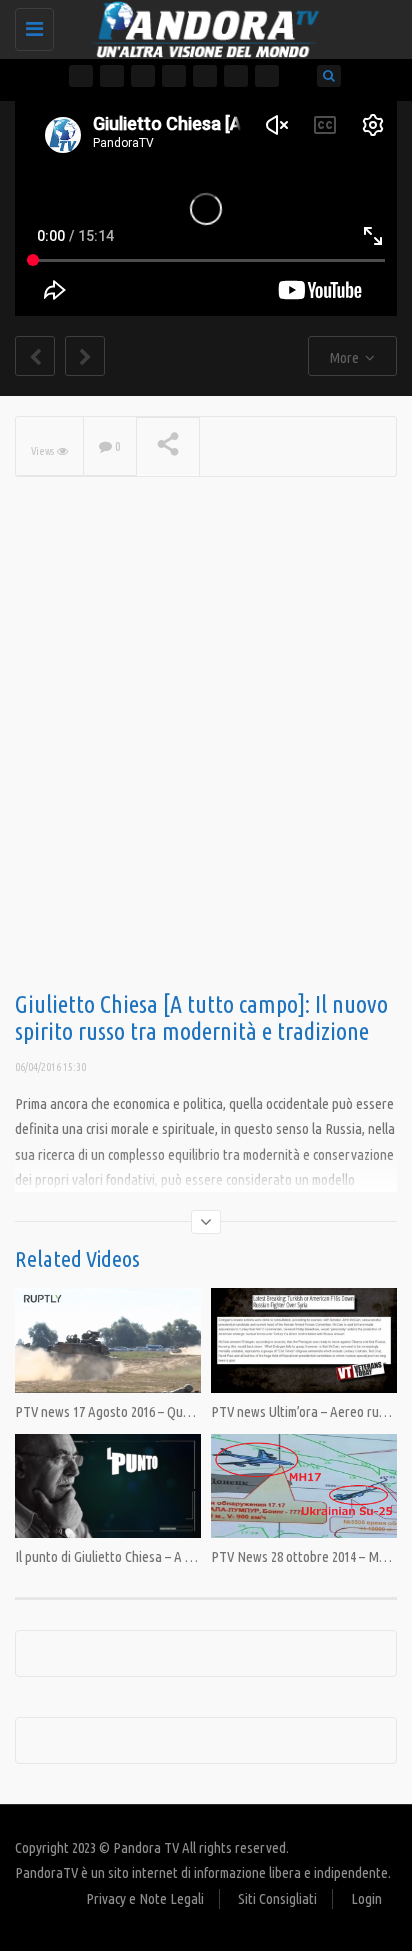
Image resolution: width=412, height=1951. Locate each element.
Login (366, 1898)
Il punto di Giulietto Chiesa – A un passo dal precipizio (163, 1556)
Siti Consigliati (277, 1898)
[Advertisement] (206, 766)
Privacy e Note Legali (145, 1898)
